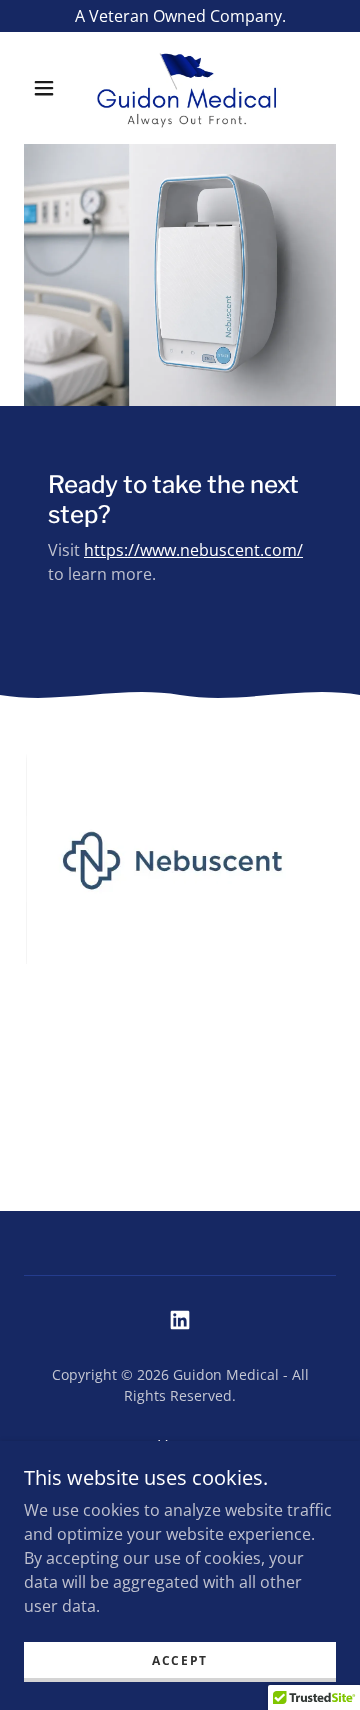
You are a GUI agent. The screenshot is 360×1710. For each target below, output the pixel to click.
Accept (180, 1660)
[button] (44, 88)
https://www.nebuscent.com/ (193, 550)
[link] (184, 88)
